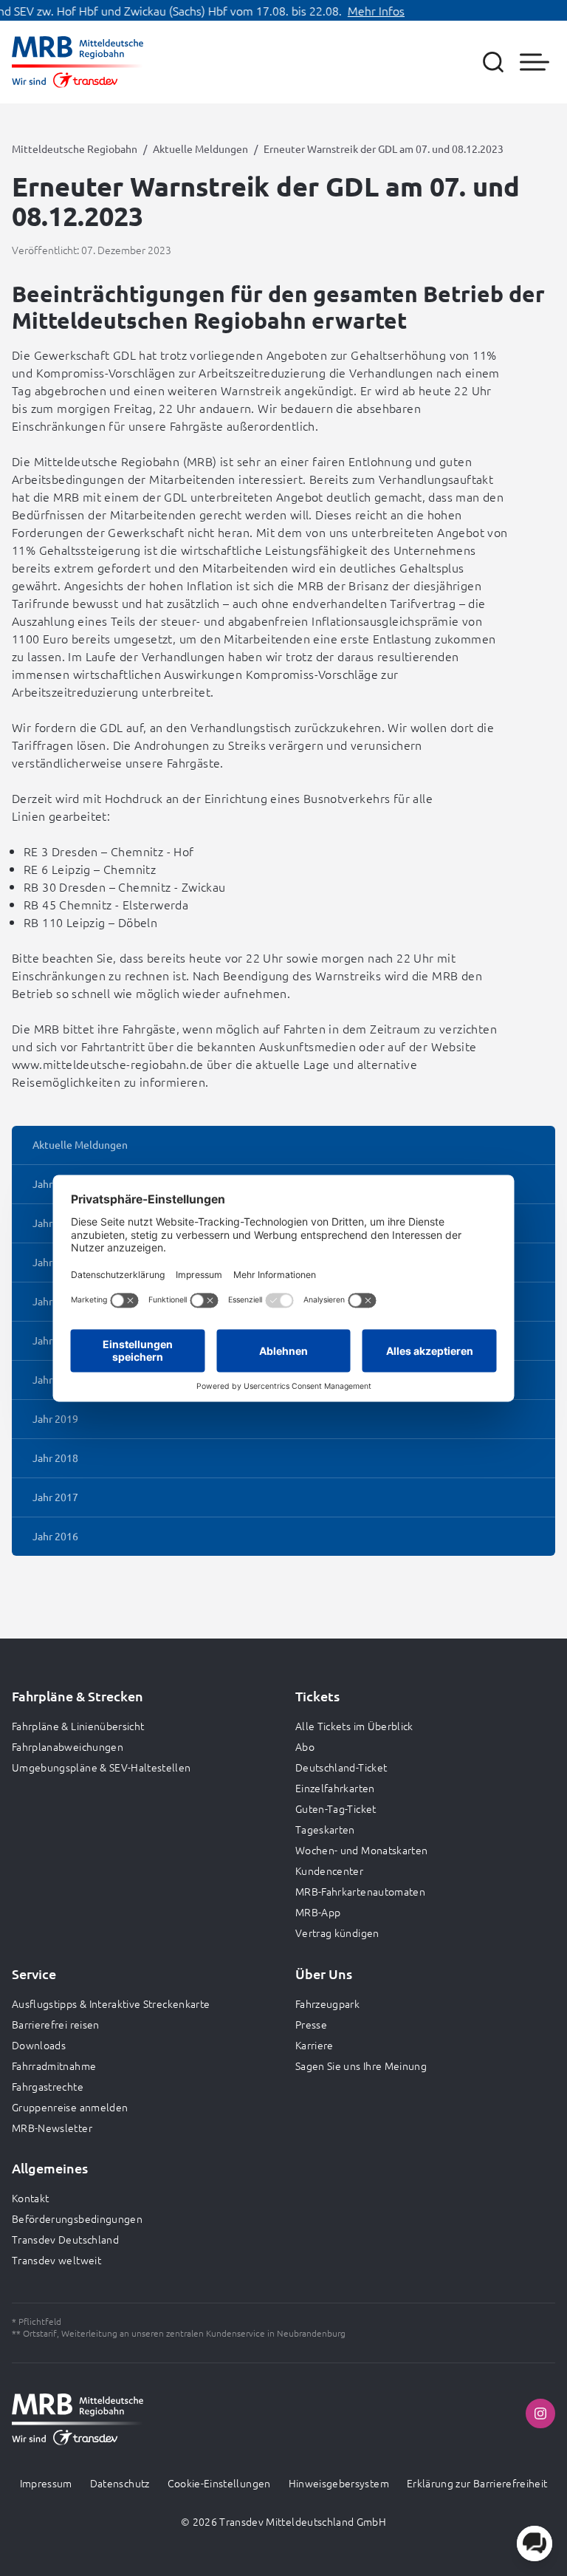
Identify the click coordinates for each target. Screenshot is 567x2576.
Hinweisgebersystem (339, 2483)
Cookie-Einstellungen (219, 2483)
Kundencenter (329, 1870)
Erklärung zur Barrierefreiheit (477, 2483)
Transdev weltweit (56, 2260)
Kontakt (30, 2198)
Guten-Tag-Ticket (336, 1808)
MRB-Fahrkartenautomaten (360, 1891)
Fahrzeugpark (327, 2003)
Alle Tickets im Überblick (354, 1726)
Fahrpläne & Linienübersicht (78, 1726)
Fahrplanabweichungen (68, 1746)
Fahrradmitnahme (54, 2066)
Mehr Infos (356, 10)
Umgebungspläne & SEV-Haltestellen (102, 1767)
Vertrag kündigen (337, 1933)
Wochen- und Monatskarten (361, 1850)
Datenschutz (120, 2483)
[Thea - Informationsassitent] (535, 2543)
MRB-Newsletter (52, 2128)
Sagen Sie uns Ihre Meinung (361, 2066)
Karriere (315, 2045)
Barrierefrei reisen (56, 2024)
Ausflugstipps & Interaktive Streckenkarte (111, 2003)
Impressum (46, 2483)
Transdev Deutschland (65, 2239)
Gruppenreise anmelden (70, 2107)
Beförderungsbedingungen (77, 2218)
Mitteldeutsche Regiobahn (75, 148)
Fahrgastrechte (48, 2086)
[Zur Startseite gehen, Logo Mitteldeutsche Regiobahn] (78, 62)
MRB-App (318, 1912)
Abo (305, 1746)
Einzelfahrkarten (335, 1788)
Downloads (39, 2045)
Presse (311, 2024)
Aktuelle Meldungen (200, 148)
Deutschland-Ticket (341, 1767)
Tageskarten (325, 1829)
